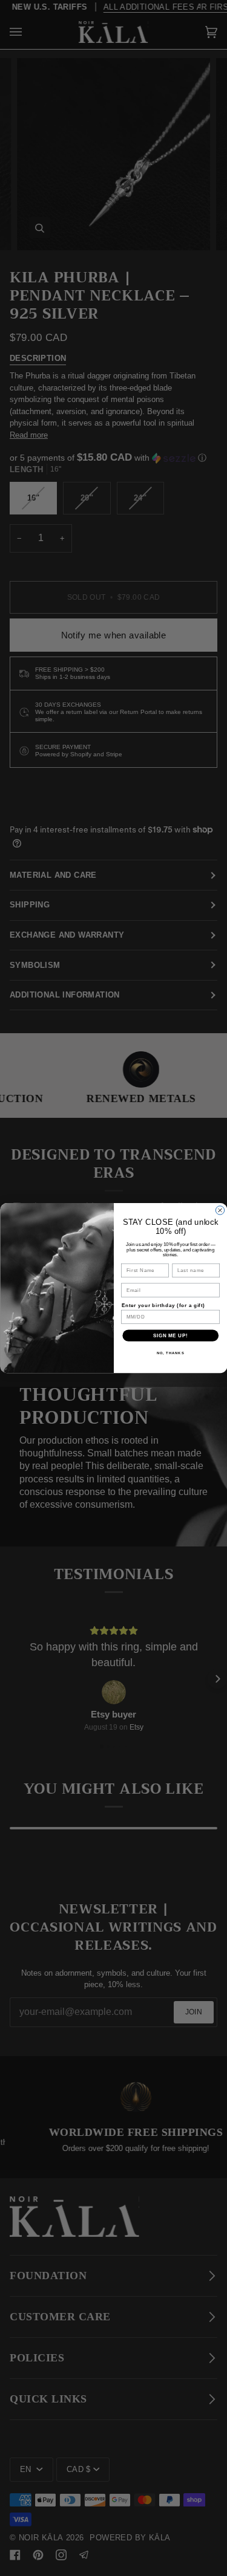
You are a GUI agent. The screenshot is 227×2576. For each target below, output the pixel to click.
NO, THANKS (170, 1353)
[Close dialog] (220, 1210)
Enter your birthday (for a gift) (163, 1305)
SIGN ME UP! (170, 1335)
